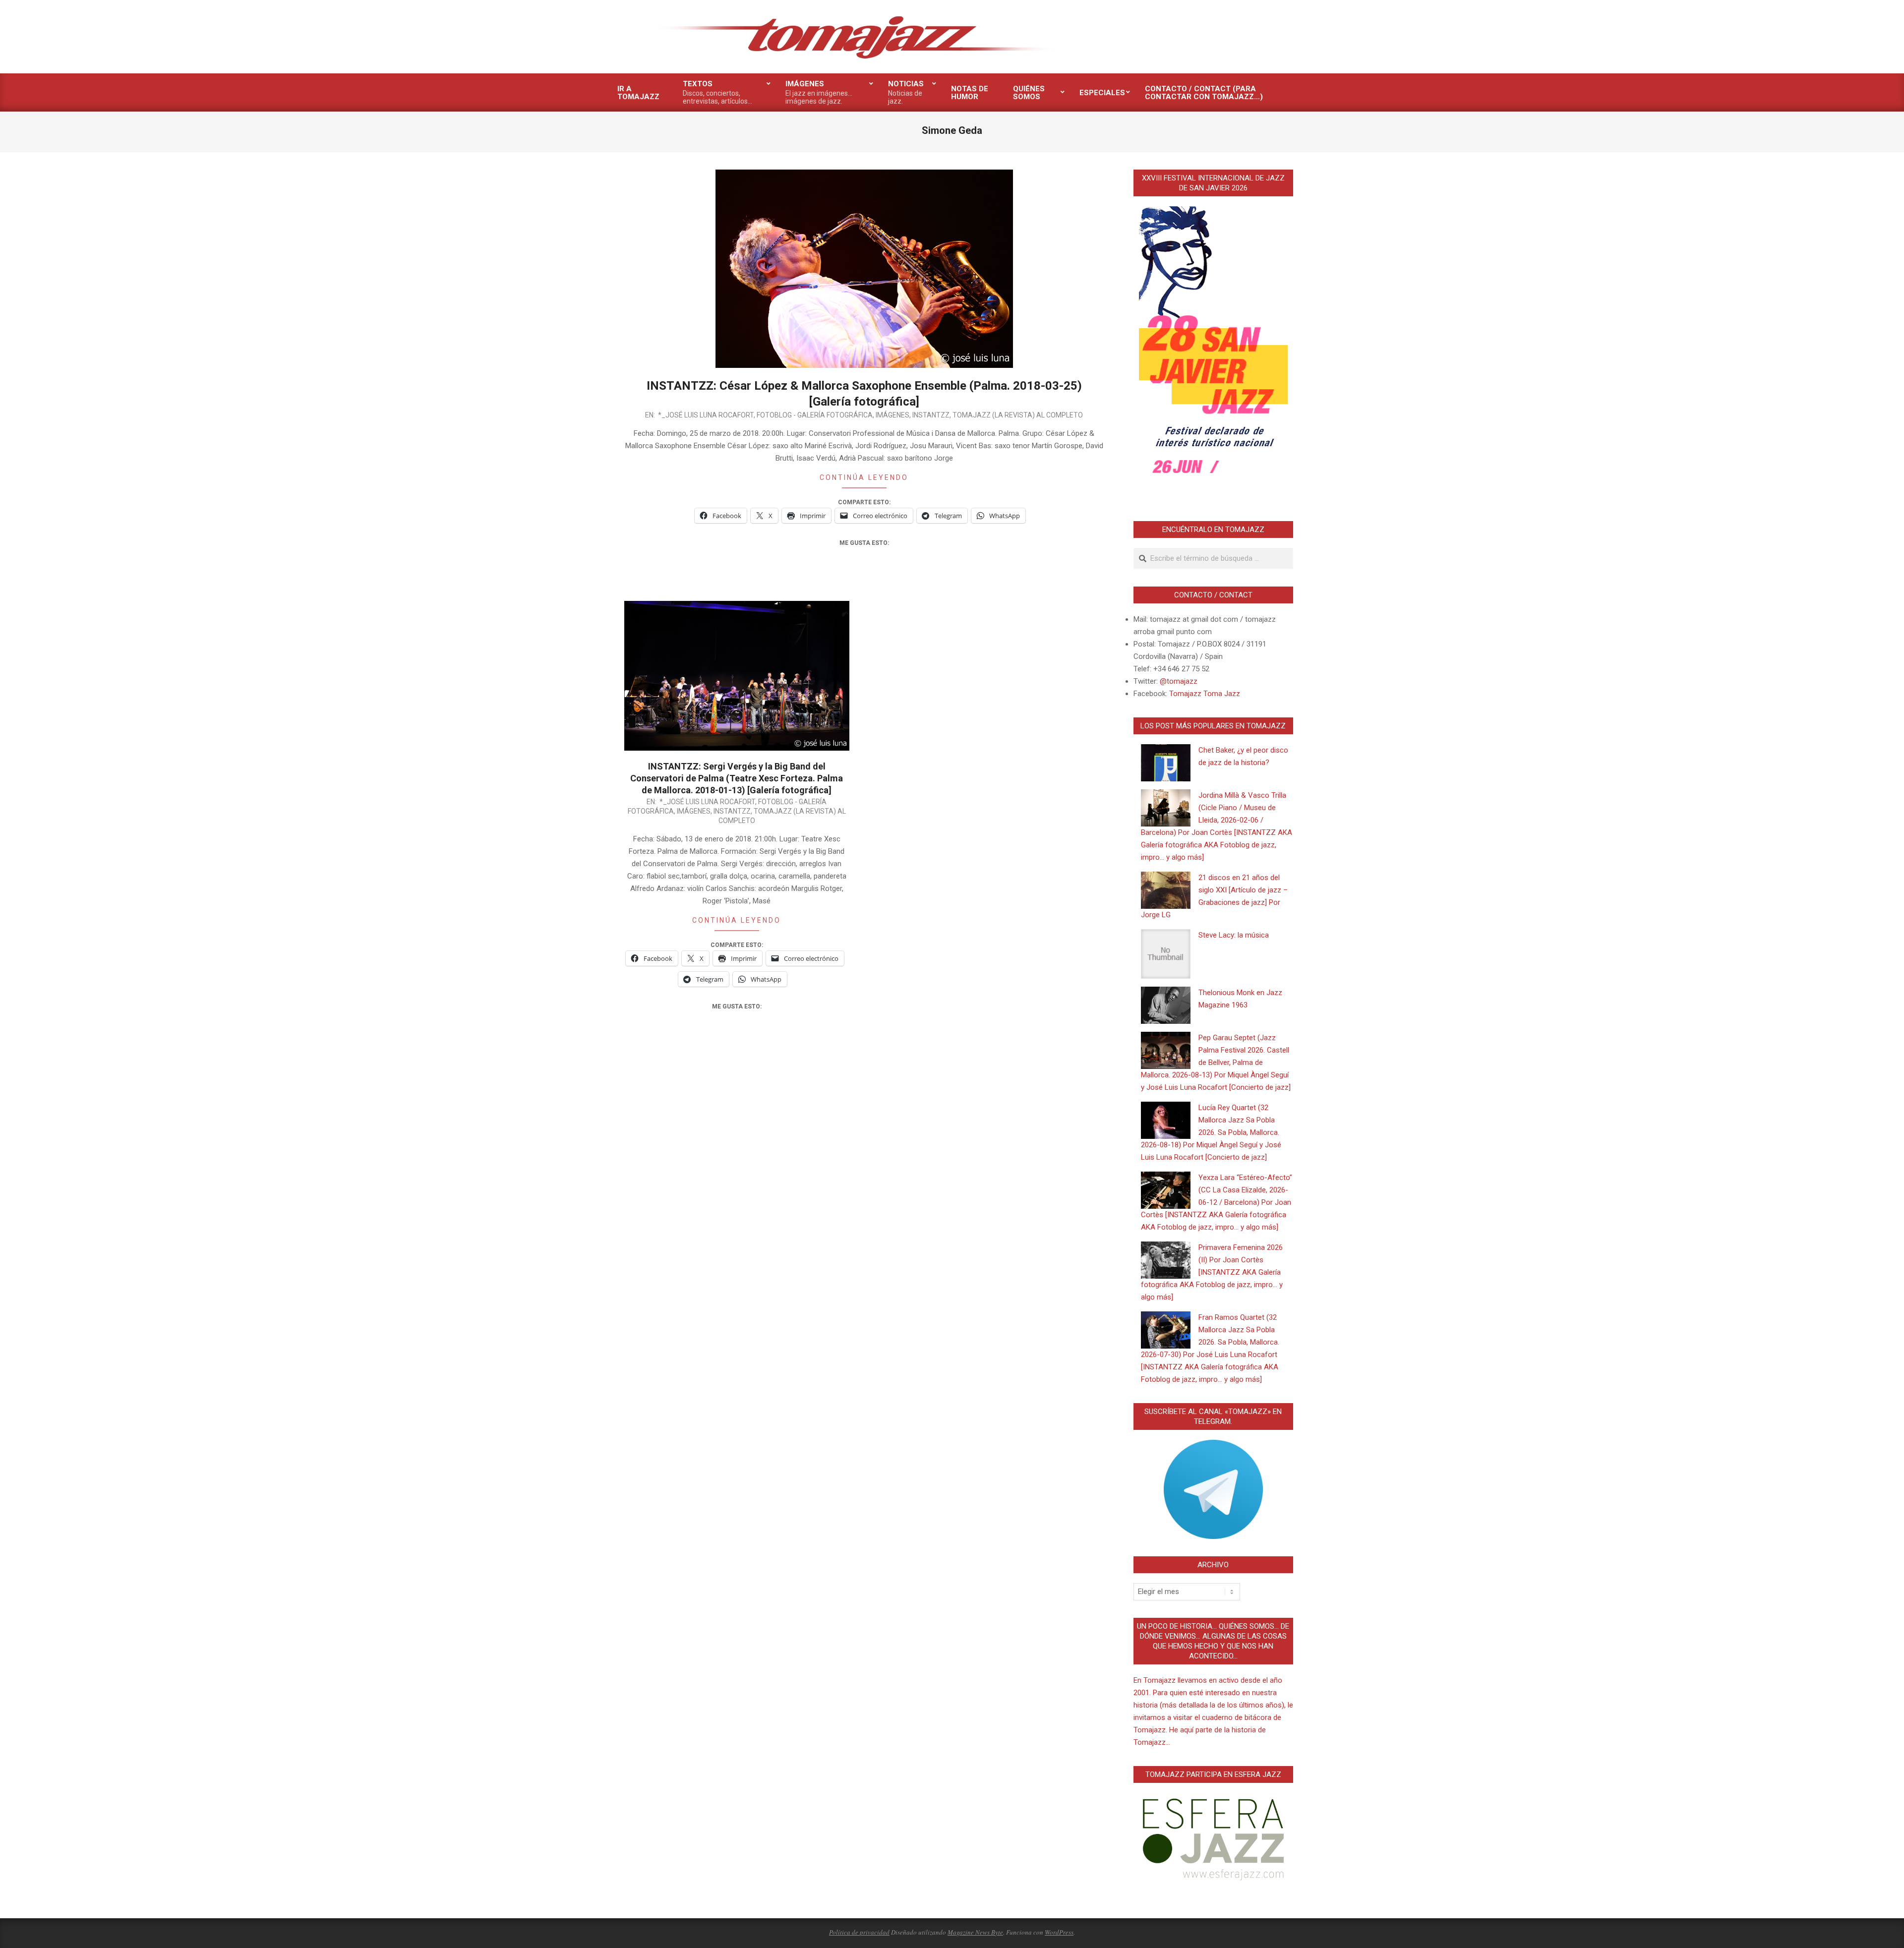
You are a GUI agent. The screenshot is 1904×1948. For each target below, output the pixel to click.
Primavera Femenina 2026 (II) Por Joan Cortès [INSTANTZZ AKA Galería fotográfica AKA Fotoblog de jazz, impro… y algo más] (1212, 1272)
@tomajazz (1179, 681)
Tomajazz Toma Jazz (1205, 694)
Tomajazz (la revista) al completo (1018, 415)
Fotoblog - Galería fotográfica (815, 415)
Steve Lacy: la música (1234, 935)
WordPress (1059, 1932)
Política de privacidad (859, 1932)
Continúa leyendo (864, 477)
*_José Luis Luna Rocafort (706, 415)
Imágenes (892, 415)
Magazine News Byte (975, 1932)
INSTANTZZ (931, 415)
